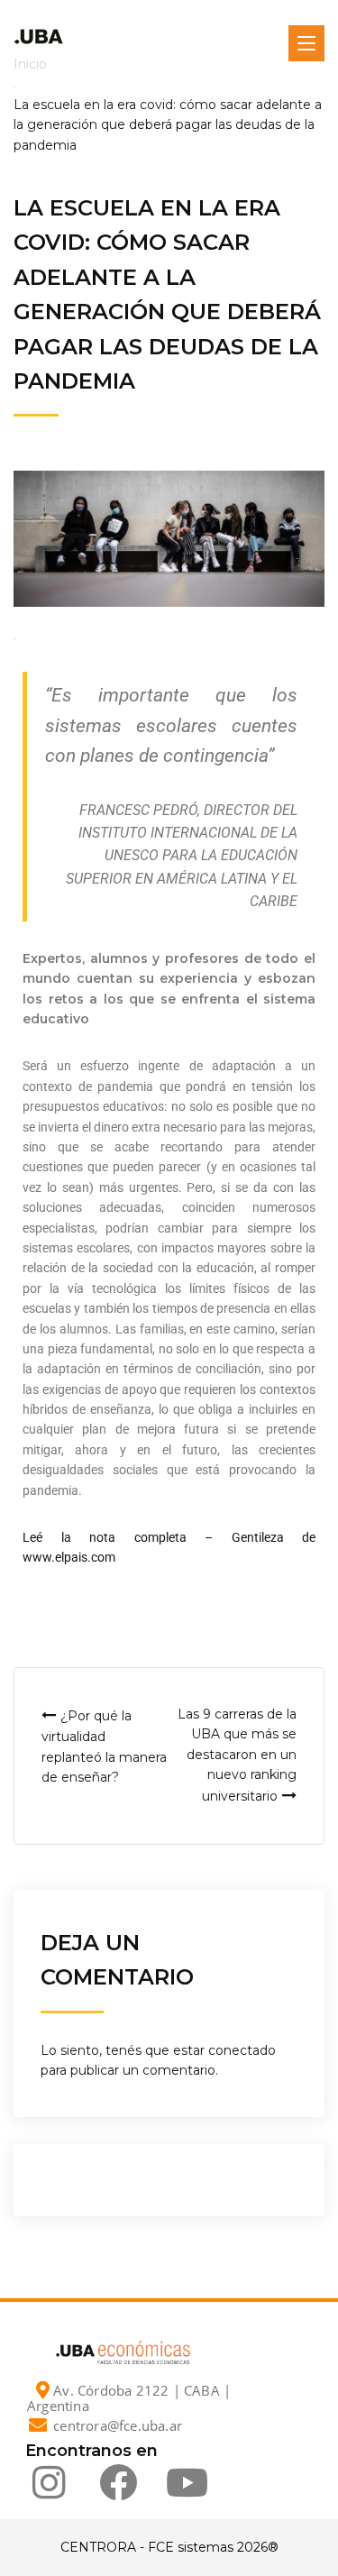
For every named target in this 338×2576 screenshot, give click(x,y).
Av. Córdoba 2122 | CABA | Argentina (129, 2398)
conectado (242, 2050)
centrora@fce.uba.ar (118, 2425)
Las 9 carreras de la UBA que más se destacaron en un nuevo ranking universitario (237, 1756)
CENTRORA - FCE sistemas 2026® (169, 2547)
